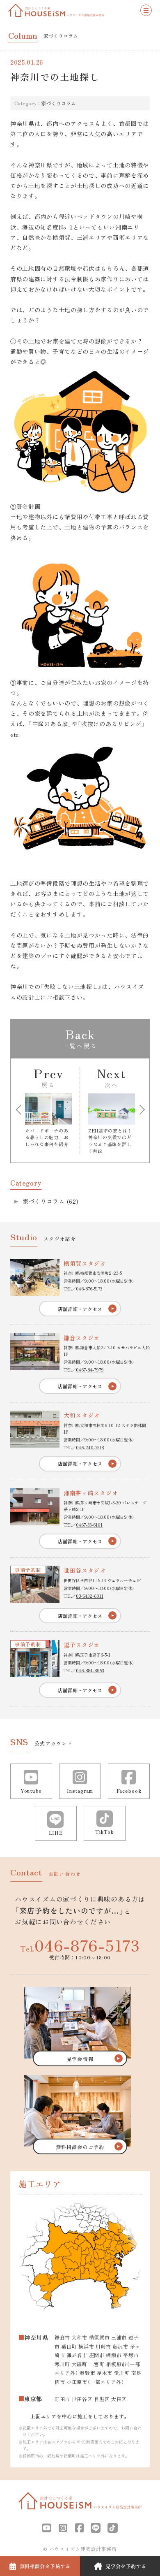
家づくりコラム (59, 103)
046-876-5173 (89, 1289)
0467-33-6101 (89, 1525)
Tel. (80, 1945)
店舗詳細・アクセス (80, 1309)
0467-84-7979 (90, 1370)
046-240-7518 (90, 1447)
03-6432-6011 (90, 1596)
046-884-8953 (90, 1670)
